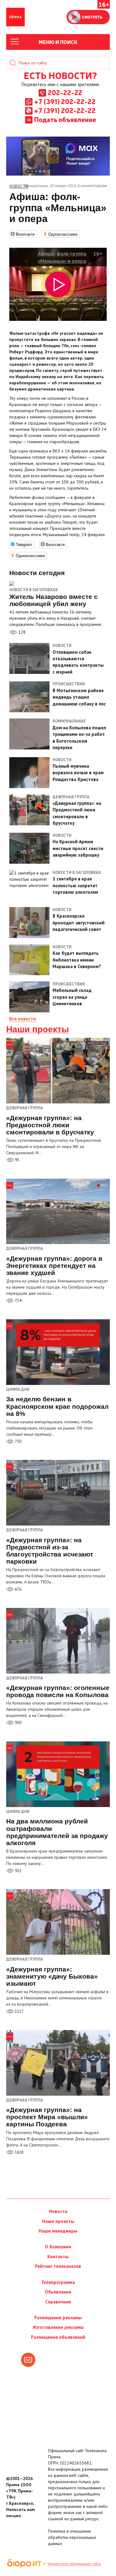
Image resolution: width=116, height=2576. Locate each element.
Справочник (58, 2302)
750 (18, 1441)
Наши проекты (38, 1029)
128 (21, 632)
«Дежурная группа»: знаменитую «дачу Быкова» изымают (52, 1976)
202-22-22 (65, 92)
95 (17, 1160)
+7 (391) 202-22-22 (65, 101)
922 (18, 1871)
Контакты (58, 2257)
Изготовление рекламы (58, 2327)
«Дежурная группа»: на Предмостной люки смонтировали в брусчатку (50, 1125)
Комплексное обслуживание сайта (74, 2564)
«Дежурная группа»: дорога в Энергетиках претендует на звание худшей (54, 1266)
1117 (19, 2011)
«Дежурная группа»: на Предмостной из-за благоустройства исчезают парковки (50, 1551)
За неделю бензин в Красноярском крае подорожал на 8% (57, 1406)
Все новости (23, 1019)
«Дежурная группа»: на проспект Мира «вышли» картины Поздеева (47, 2117)
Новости (58, 2211)
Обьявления (58, 2292)
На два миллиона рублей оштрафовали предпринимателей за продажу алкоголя (57, 1832)
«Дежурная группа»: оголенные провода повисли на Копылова (58, 1691)
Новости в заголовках (33, 590)
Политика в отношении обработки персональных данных (72, 2537)
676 (18, 1589)
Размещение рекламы (58, 2318)
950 (18, 1723)
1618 (19, 2152)
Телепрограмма (58, 2282)
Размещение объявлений (58, 2337)
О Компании (58, 2247)
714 (18, 1301)
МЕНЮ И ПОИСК (58, 42)
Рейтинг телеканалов (58, 2266)
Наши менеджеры (58, 2231)
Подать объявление (65, 119)
